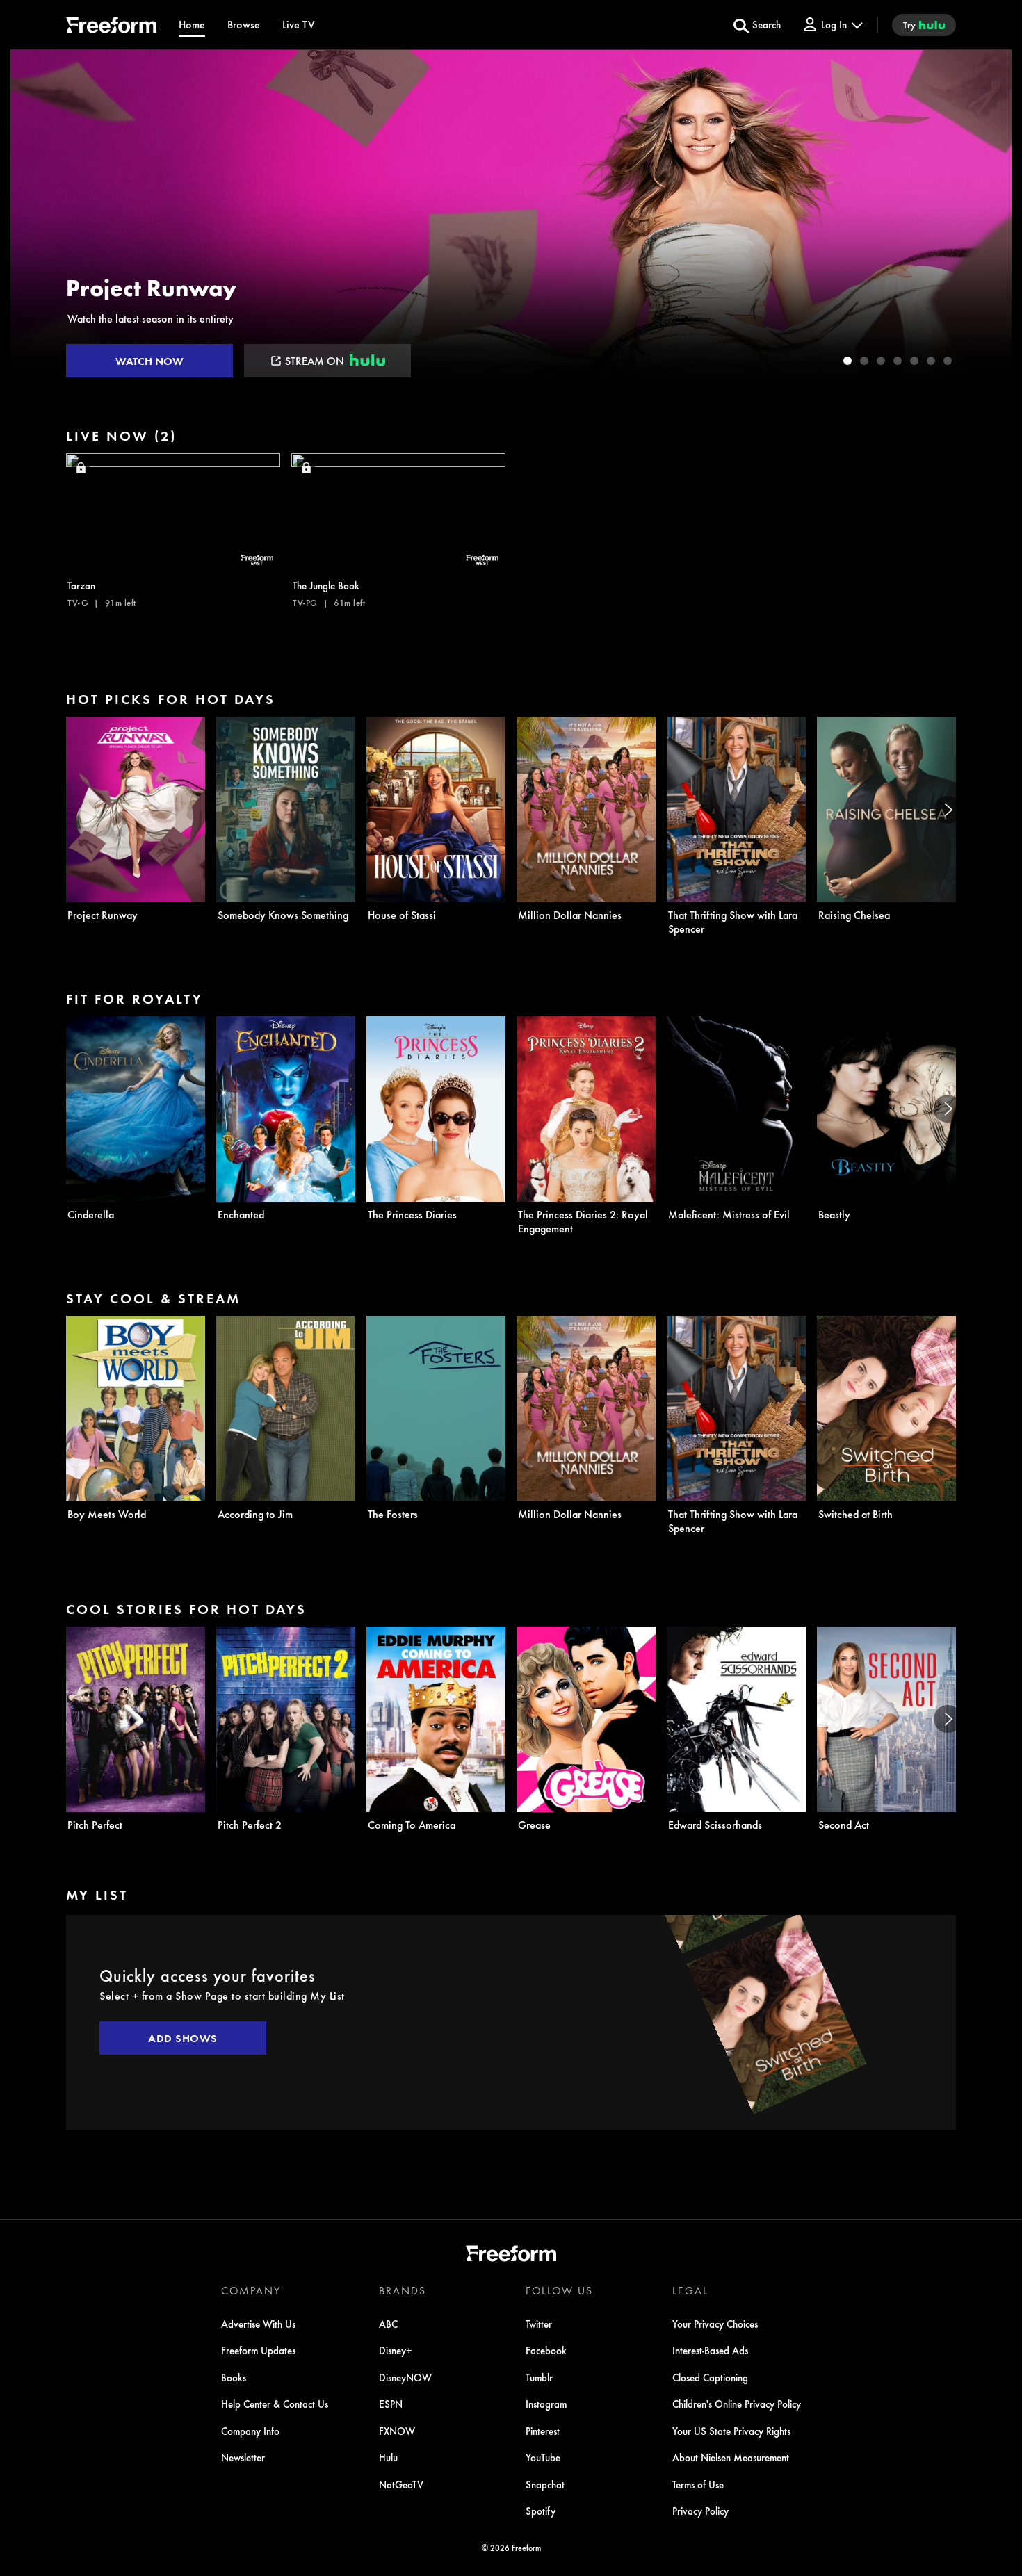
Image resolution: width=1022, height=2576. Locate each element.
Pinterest (543, 2431)
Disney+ (396, 2350)
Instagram (546, 2404)
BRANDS (403, 2290)
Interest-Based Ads (710, 2350)
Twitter (539, 2324)
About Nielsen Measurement (731, 2457)
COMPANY (251, 2290)
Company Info (250, 2431)
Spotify (541, 2511)
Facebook (546, 2350)
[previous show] (35, 217)
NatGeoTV (401, 2484)
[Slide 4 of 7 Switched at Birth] (898, 361)
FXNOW (397, 2431)
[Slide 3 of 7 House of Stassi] (881, 361)
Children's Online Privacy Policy (737, 2404)
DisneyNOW (405, 2377)
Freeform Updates (258, 2350)
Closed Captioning (710, 2377)
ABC (388, 2324)
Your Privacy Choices (715, 2324)
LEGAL (690, 2290)
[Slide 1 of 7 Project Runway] (847, 361)
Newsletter (243, 2457)
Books (234, 2377)
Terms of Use (698, 2484)
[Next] (948, 810)
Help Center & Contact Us (275, 2404)
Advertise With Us (258, 2324)
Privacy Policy (700, 2511)
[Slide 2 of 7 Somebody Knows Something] (864, 361)
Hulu (388, 2457)
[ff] (111, 27)
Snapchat (545, 2484)
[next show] (987, 217)
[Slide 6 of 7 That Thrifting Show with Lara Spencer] (931, 361)
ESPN (391, 2404)
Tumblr (539, 2377)
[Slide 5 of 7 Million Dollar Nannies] (914, 361)
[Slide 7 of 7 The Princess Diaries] (948, 361)
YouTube (543, 2457)
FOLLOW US (559, 2290)
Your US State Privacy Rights (731, 2431)
